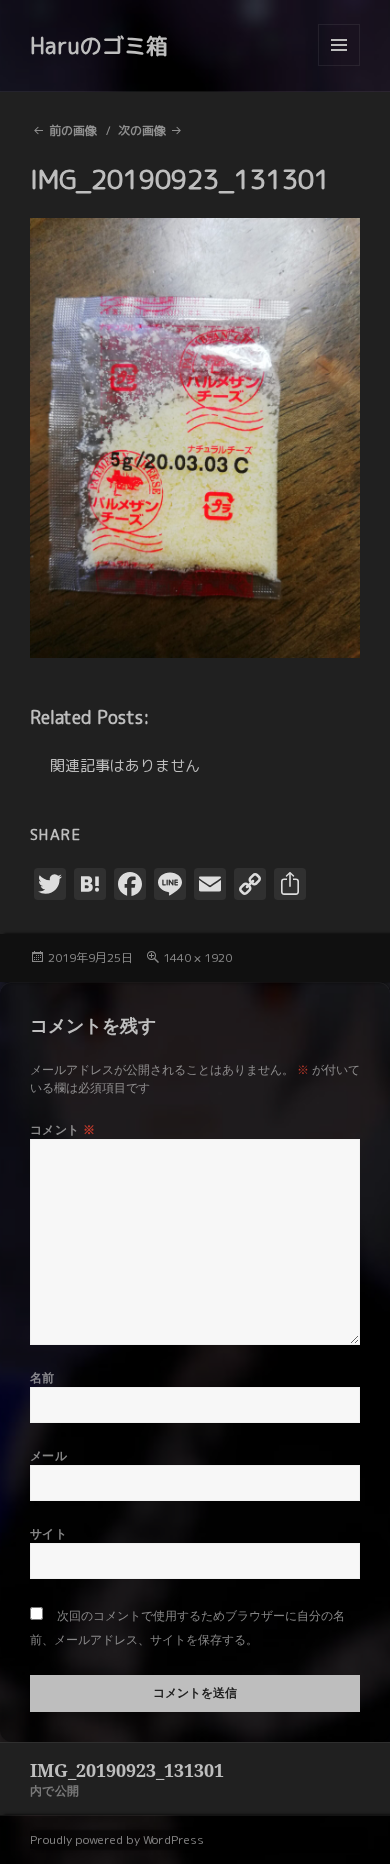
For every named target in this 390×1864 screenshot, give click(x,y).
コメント (63, 1129)
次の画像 (142, 130)
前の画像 (73, 130)
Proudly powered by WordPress (117, 1839)
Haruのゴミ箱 (99, 45)
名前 (42, 1377)
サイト (48, 1533)
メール (48, 1455)
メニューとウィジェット (339, 65)
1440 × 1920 (197, 957)
